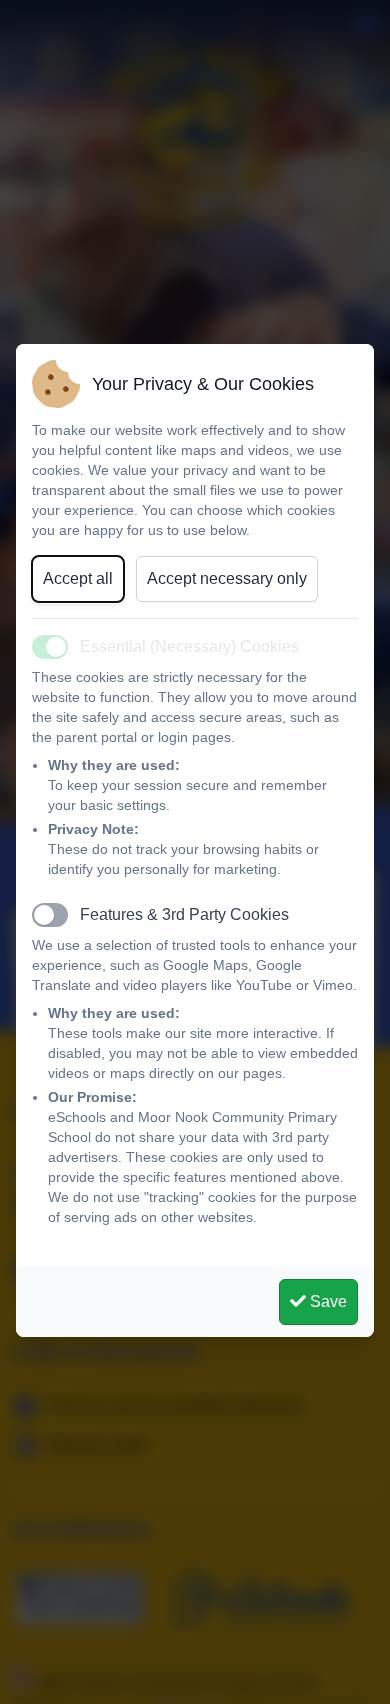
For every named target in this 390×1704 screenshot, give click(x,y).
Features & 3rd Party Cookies (184, 914)
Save (326, 1301)
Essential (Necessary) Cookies (189, 646)
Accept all (78, 578)
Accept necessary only (227, 578)
